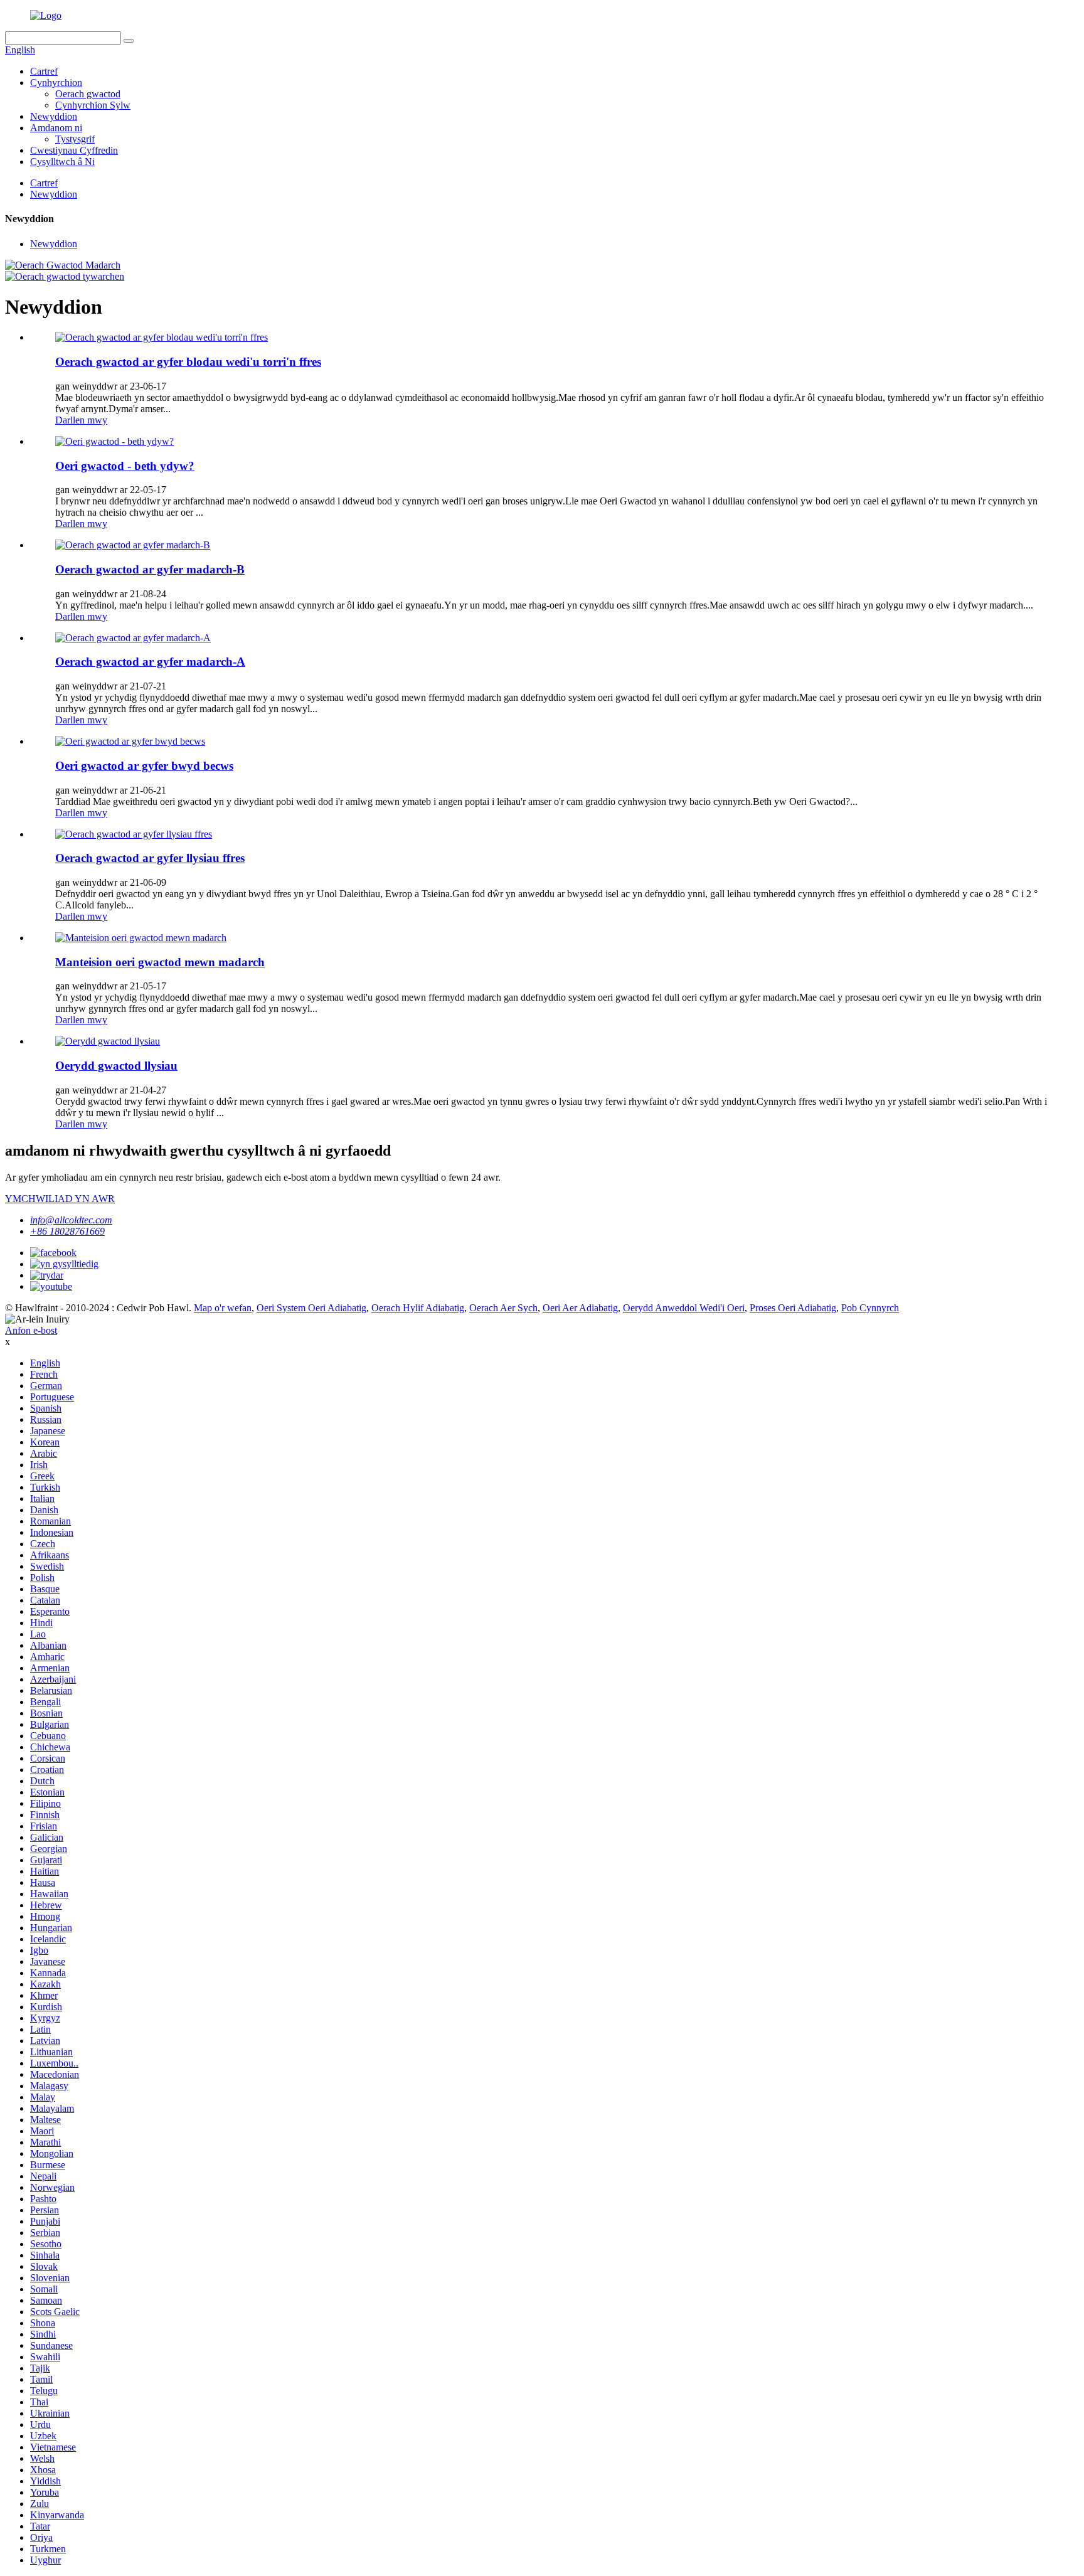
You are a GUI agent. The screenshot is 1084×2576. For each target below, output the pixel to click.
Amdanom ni (56, 128)
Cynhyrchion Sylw (93, 105)
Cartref (44, 71)
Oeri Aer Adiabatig (580, 1308)
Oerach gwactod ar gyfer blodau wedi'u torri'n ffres (188, 362)
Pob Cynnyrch (870, 1308)
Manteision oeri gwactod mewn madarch (160, 962)
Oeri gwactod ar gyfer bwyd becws (144, 766)
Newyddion (54, 116)
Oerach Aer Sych (503, 1308)
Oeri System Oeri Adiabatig (311, 1308)
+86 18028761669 (67, 1231)
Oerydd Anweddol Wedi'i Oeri (684, 1308)
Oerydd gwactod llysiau (116, 1066)
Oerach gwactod (88, 94)
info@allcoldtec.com (71, 1220)
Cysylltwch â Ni (62, 162)
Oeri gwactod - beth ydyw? (125, 466)
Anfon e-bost (31, 1330)
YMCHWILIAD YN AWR (60, 1199)
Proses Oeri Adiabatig (793, 1308)
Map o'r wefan (223, 1308)
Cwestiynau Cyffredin (74, 150)
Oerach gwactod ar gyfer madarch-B (150, 569)
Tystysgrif (75, 139)
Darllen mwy (81, 420)
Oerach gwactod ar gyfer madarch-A (150, 662)
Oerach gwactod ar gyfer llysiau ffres (150, 858)
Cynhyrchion (56, 82)
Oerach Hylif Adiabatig (418, 1308)
